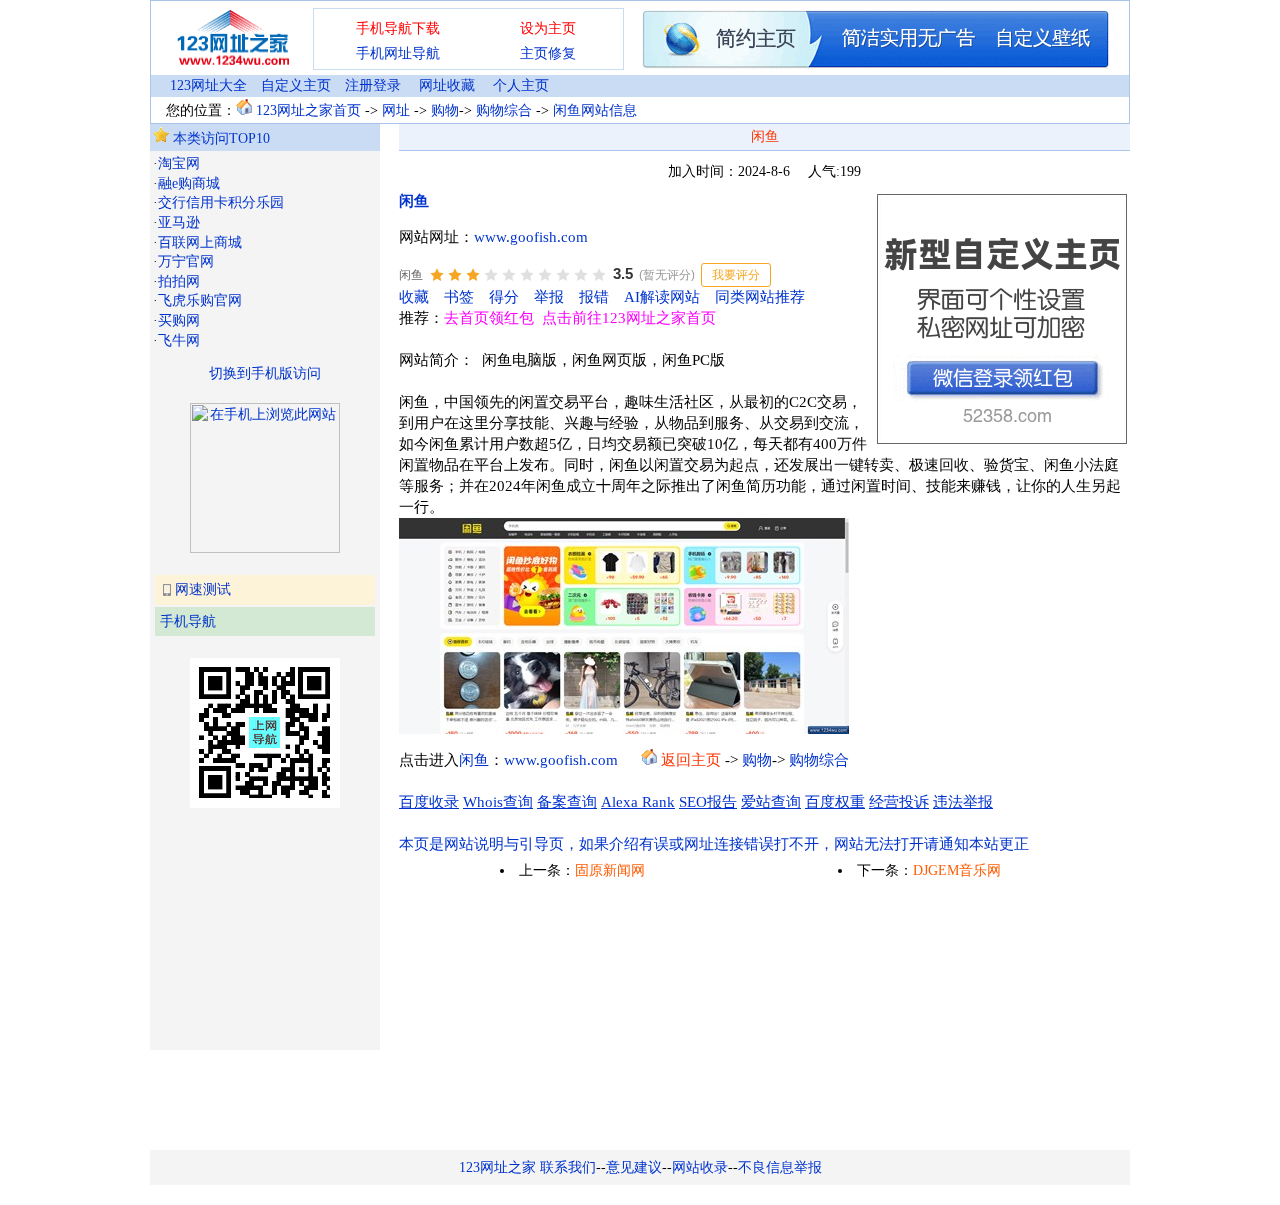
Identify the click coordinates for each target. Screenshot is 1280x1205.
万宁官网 (186, 261)
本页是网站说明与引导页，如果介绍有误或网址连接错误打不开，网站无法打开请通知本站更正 (714, 844)
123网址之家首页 (308, 110)
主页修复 (548, 53)
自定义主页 (296, 85)
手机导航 (188, 621)
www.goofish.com (531, 237)
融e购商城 (189, 183)
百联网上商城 (200, 242)
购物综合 (504, 110)
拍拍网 (179, 281)
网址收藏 (447, 85)
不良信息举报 (780, 1167)
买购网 (179, 320)
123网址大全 (208, 85)
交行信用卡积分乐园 (221, 202)
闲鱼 (414, 201)
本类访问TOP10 (219, 138)
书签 (459, 297)
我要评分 (736, 275)
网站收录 (700, 1167)
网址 (396, 110)
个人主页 (521, 85)
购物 (445, 110)
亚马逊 (179, 222)
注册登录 (373, 85)
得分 (504, 297)
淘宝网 (179, 163)
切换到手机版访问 (265, 373)
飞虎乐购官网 (200, 300)
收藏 (414, 297)
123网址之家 (497, 1167)
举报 (549, 297)
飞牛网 (179, 340)
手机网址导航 (398, 53)
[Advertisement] (253, 927)
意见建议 (634, 1167)
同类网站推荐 (760, 297)
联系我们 (568, 1167)
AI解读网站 (662, 297)
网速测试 (203, 589)
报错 (594, 297)
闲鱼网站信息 (595, 110)
